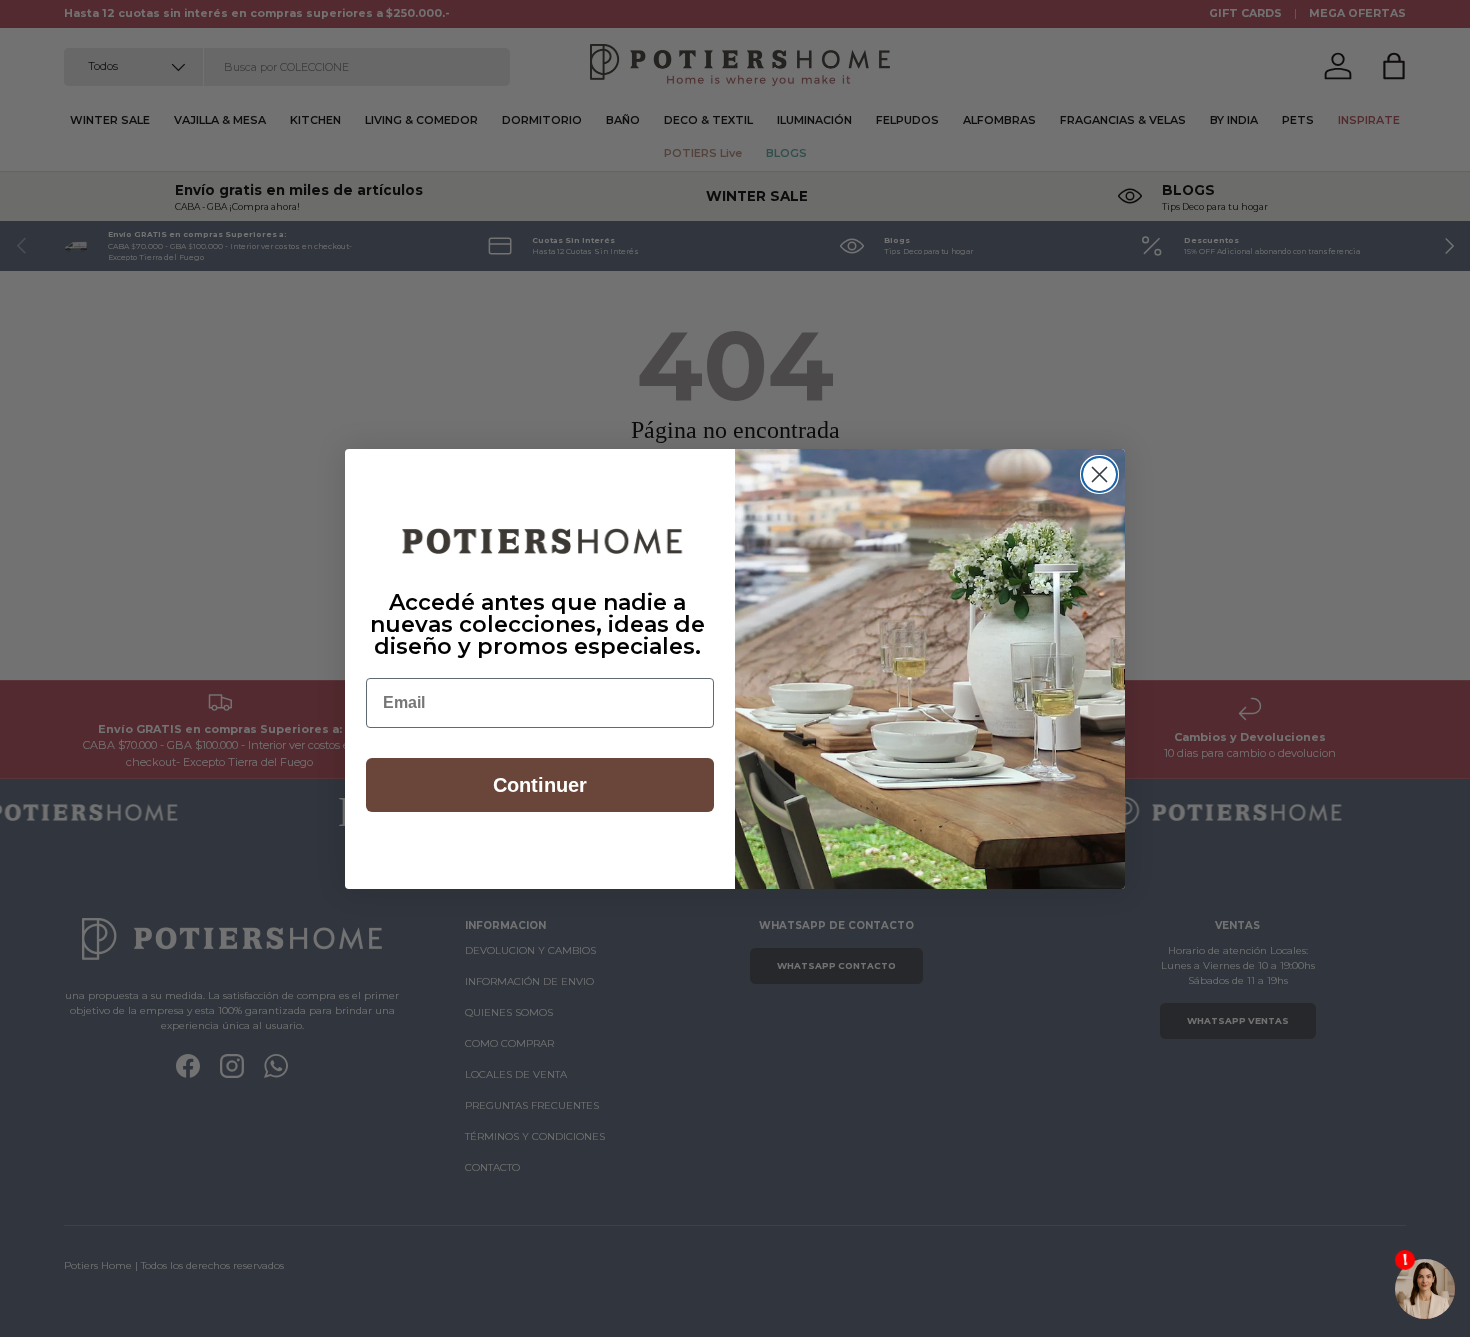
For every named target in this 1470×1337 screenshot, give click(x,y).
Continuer (540, 785)
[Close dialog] (1099, 474)
